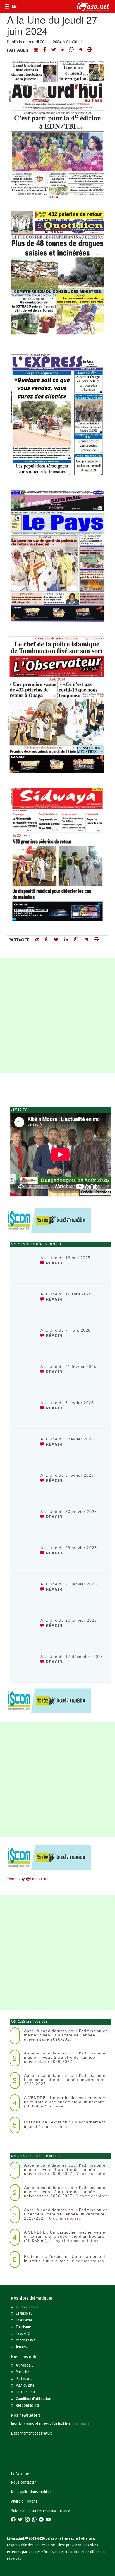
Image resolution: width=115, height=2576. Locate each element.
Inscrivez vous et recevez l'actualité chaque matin (51, 2424)
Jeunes (21, 2347)
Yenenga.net (26, 2340)
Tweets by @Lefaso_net (28, 1879)
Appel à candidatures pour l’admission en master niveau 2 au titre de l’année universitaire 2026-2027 (66, 2057)
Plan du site (25, 2385)
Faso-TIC (23, 2334)
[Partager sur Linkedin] (63, 50)
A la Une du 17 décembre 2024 (72, 1657)
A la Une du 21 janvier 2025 (69, 1584)
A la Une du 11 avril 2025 (66, 1294)
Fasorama (24, 2320)
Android (17, 2501)
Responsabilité (28, 2405)
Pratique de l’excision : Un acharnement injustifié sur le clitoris (65, 2124)
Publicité (23, 2372)
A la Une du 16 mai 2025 (65, 1258)
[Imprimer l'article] (89, 50)
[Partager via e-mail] (36, 50)
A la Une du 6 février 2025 (67, 1403)
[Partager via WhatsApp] (71, 50)
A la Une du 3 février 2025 (67, 1475)
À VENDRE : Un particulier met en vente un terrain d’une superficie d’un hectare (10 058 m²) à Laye (65, 2102)
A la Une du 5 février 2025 (67, 1439)
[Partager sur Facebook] (45, 50)
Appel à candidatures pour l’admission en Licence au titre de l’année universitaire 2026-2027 (66, 2080)
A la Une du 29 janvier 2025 (69, 1548)
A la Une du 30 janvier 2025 (69, 1512)
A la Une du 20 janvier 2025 (69, 1620)
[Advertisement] (57, 1016)
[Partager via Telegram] (80, 50)
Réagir (53, 1263)
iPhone (32, 2501)
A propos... (24, 2365)
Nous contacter (24, 2482)
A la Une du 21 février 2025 (68, 1367)
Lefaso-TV (24, 2313)
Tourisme (23, 2327)
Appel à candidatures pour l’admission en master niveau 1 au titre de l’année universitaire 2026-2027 (66, 2035)
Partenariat (25, 2379)
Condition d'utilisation (33, 2399)
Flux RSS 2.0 (25, 2392)
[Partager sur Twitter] (54, 50)
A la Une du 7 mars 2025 (66, 1330)
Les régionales (28, 2307)
